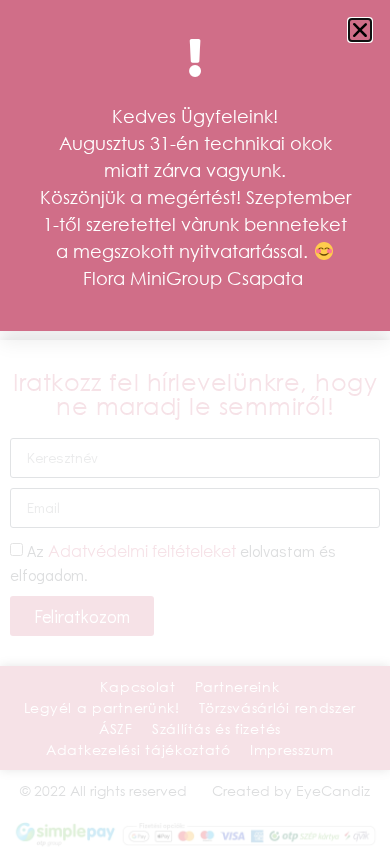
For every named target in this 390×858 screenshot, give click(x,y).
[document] (195, 429)
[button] (360, 30)
